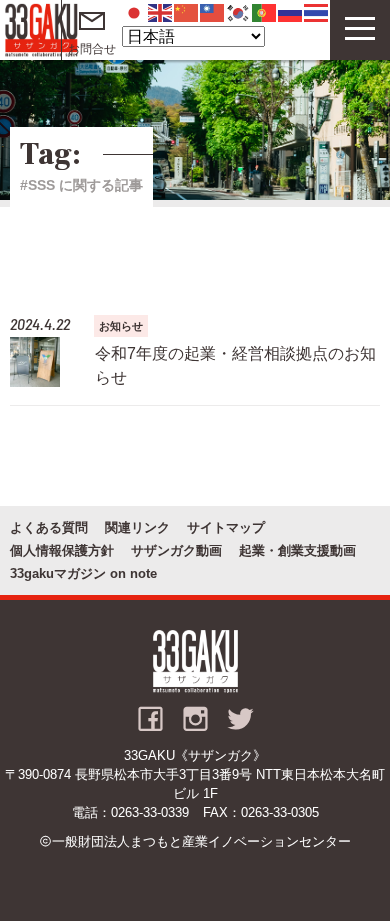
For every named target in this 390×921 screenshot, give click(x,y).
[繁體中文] (213, 11)
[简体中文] (187, 11)
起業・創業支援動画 (297, 550)
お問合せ (92, 49)
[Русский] (291, 11)
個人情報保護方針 (62, 550)
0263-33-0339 (150, 812)
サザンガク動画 (176, 550)
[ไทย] (317, 11)
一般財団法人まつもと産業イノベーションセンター (201, 841)
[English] (161, 11)
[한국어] (239, 11)
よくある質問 (49, 527)
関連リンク (137, 527)
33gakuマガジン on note (83, 573)
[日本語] (135, 11)
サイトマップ (226, 527)
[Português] (265, 11)
